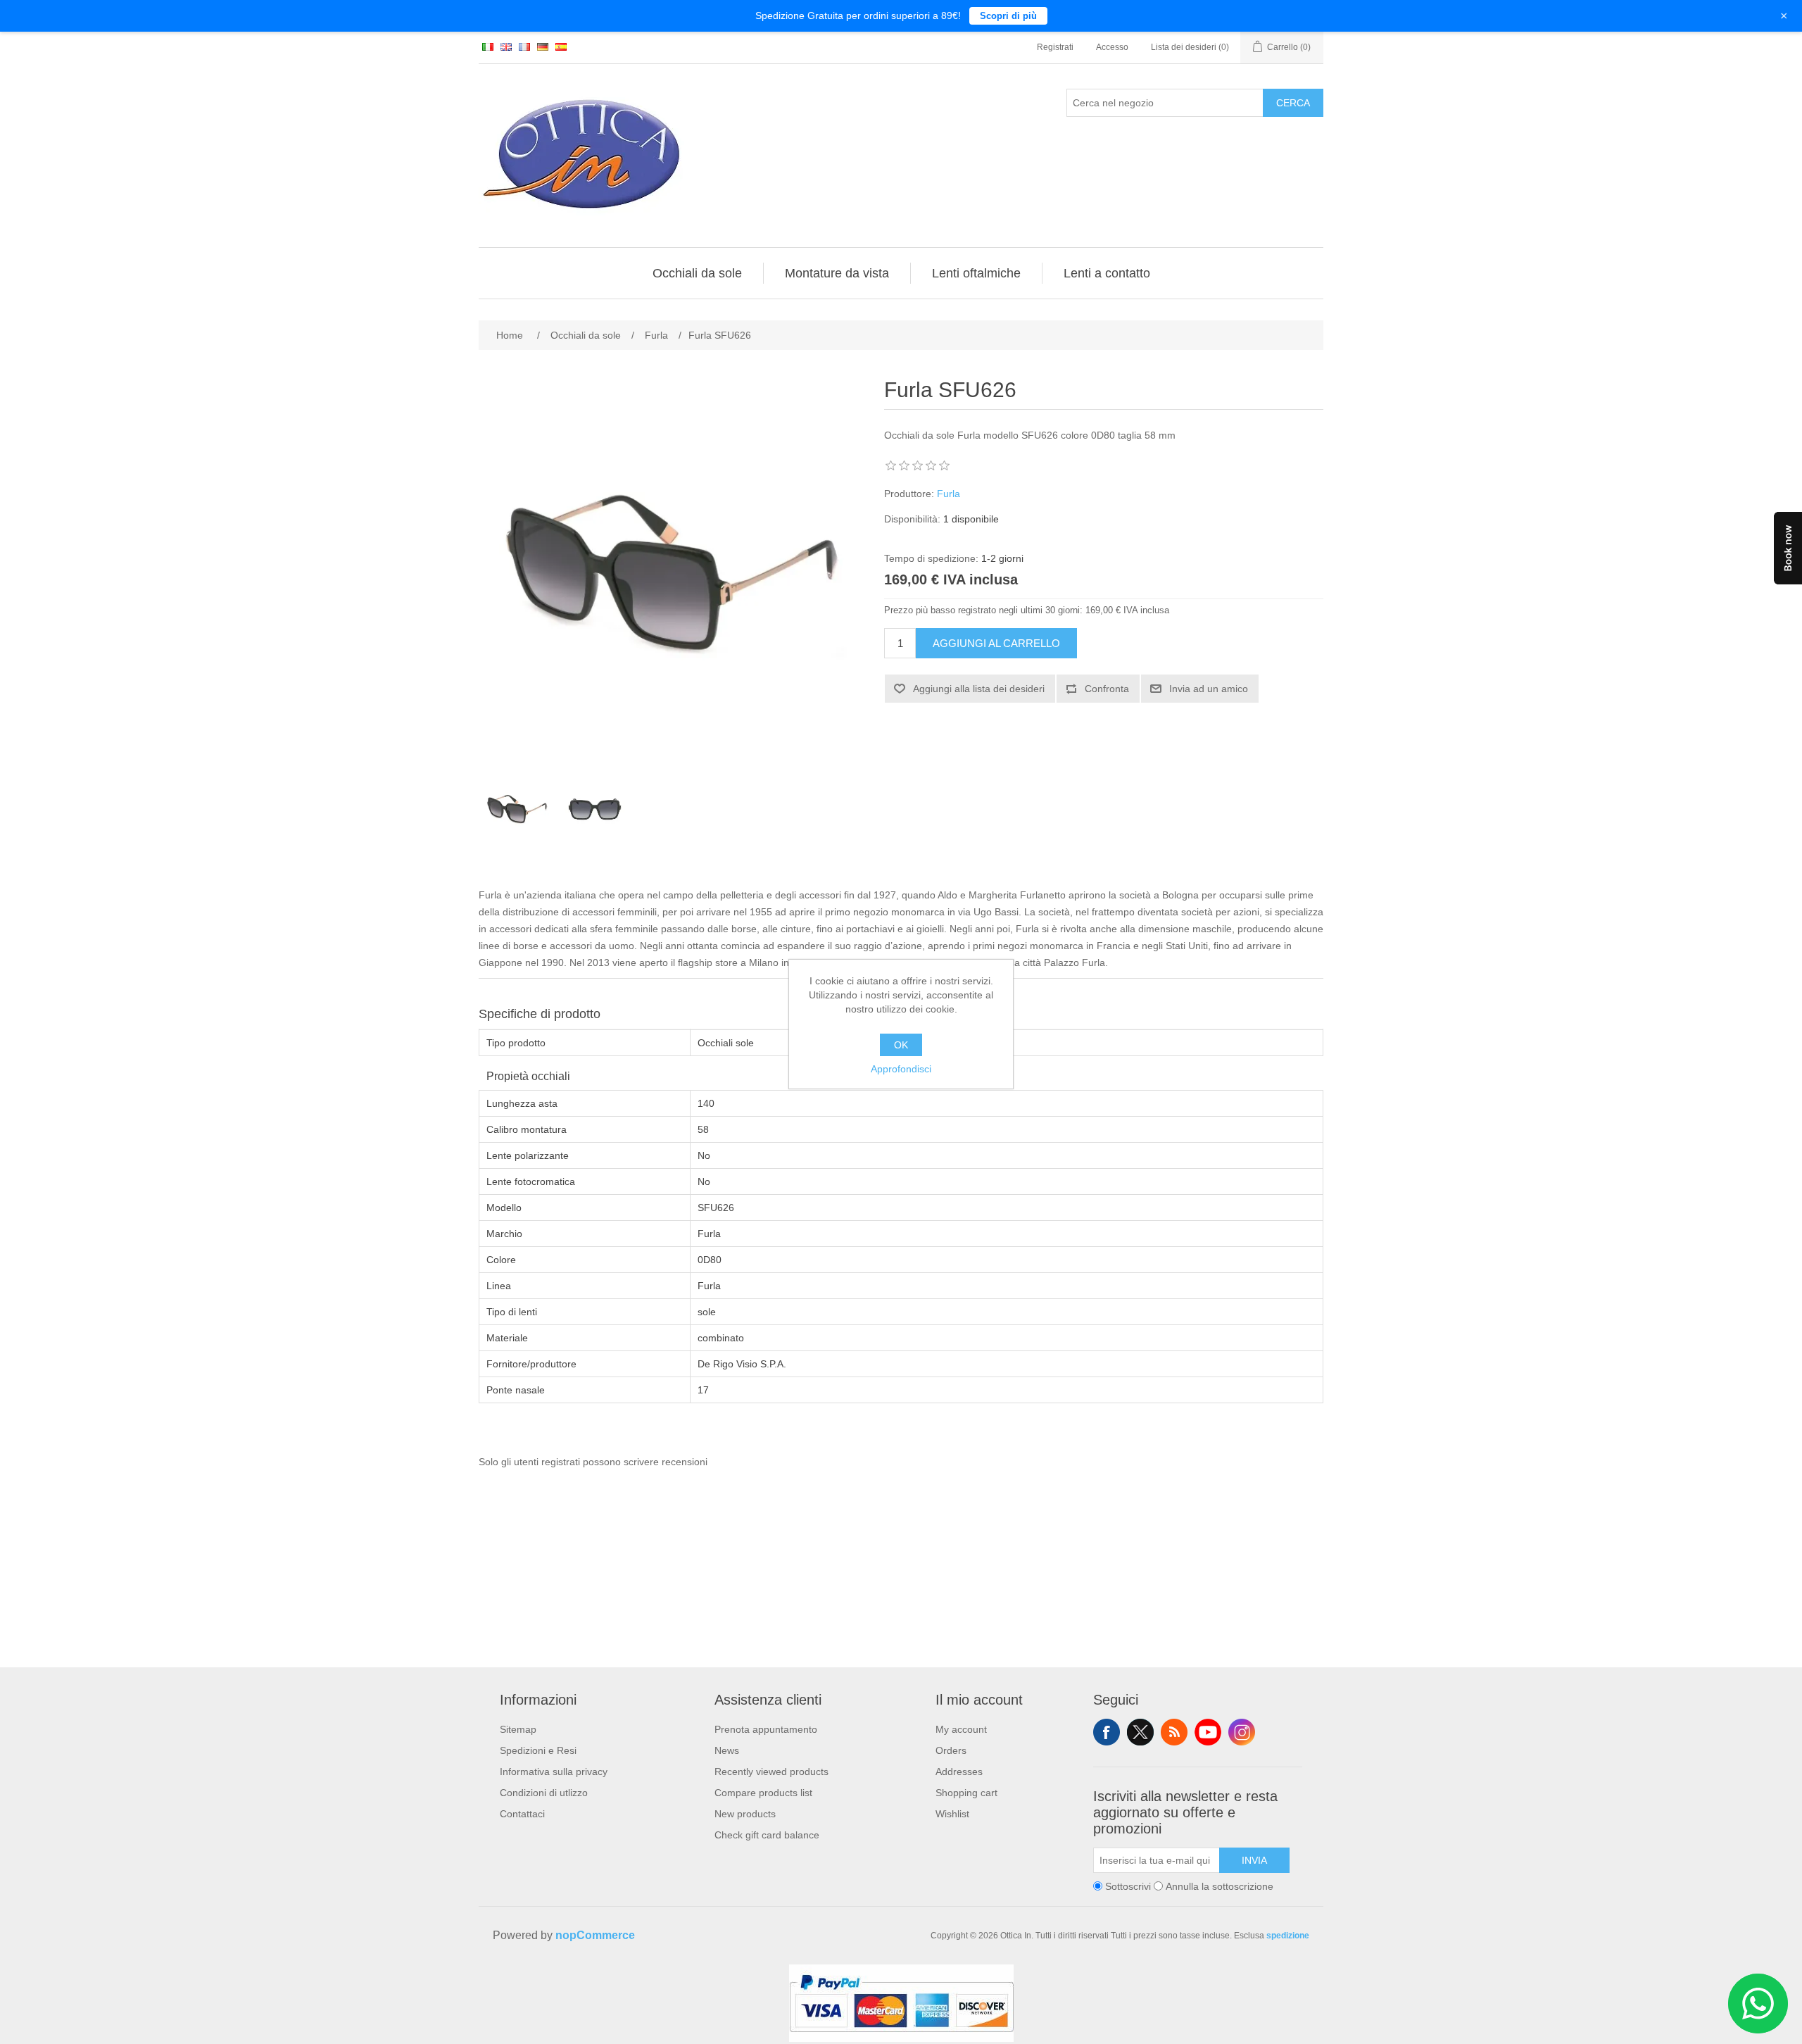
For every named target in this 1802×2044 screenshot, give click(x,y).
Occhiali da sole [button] (697, 273)
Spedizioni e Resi (538, 1750)
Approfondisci (901, 1069)
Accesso (1112, 47)
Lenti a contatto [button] (1107, 273)
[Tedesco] (543, 46)
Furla (949, 494)
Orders (951, 1750)
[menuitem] (698, 273)
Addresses (959, 1772)
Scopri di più (1008, 16)
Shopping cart (966, 1793)
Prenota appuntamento (766, 1729)
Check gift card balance (767, 1835)
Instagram (1242, 1732)
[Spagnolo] (561, 46)
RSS (1174, 1732)
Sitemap (518, 1729)
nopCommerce (595, 1935)
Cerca (1293, 103)
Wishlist (952, 1814)
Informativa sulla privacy (554, 1772)
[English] (506, 46)
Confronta (1107, 689)
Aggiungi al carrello (996, 643)
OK (901, 1045)
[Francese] (524, 46)
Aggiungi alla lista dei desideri (979, 689)
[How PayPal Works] (901, 2038)
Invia (1254, 1860)
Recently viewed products (771, 1772)
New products (745, 1814)
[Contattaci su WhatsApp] (1758, 2004)
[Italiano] (488, 46)
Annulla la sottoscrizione (1220, 1886)
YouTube (1208, 1732)
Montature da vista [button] (837, 273)
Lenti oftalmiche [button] (976, 273)
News (727, 1750)
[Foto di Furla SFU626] (517, 809)
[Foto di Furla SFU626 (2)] (595, 809)
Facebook (1107, 1732)
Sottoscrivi (1128, 1886)
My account (961, 1729)
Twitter (1140, 1732)
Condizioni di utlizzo (544, 1793)
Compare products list (763, 1793)
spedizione (1288, 1936)
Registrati (1055, 47)
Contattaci (522, 1814)
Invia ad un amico (1209, 689)
